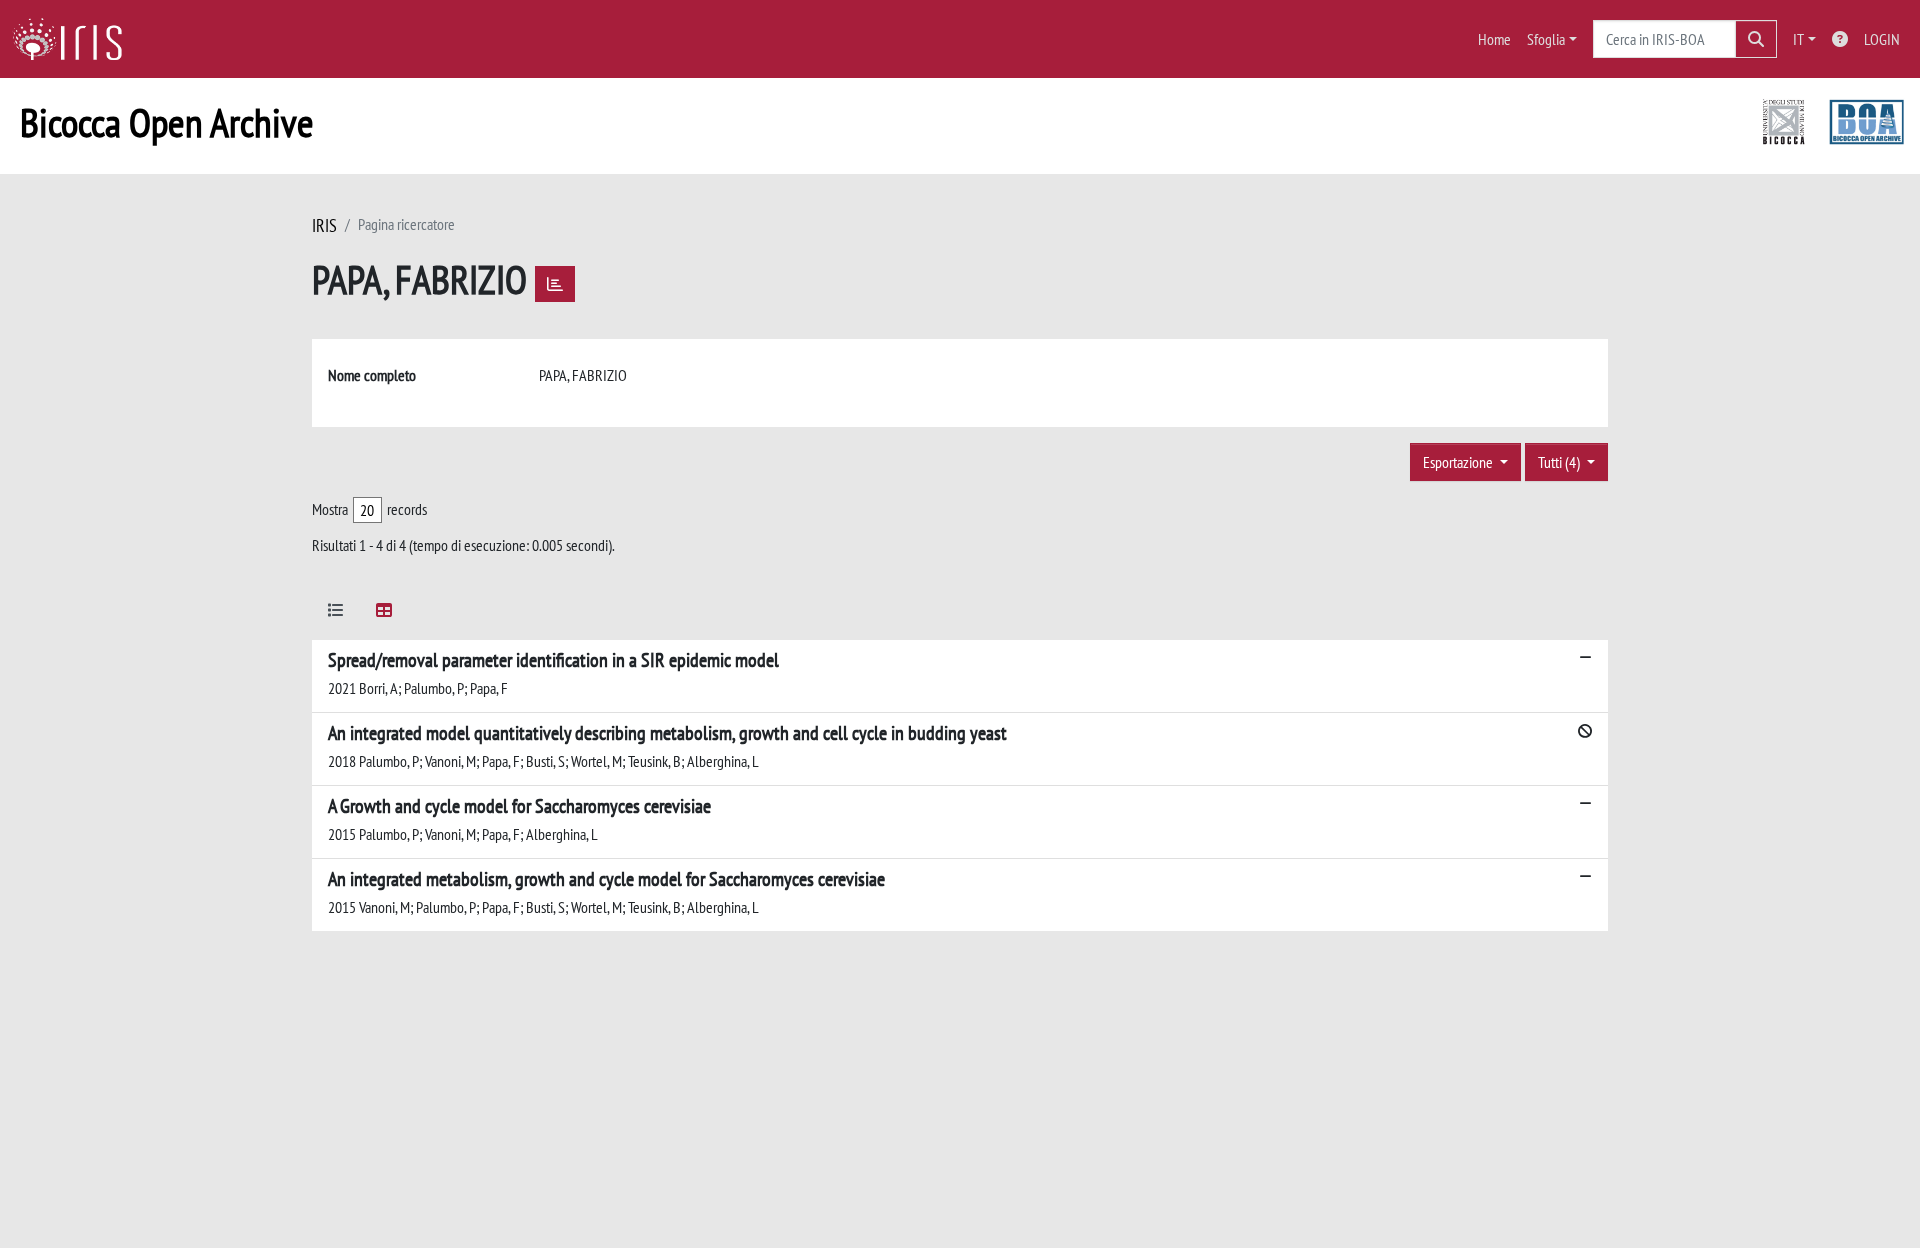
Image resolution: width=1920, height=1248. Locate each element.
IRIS (324, 225)
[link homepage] (75, 39)
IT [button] (1798, 39)
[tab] (336, 613)
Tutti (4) (1560, 462)
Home (1494, 39)
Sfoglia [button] (1546, 39)
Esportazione (1459, 462)
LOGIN (1882, 39)
